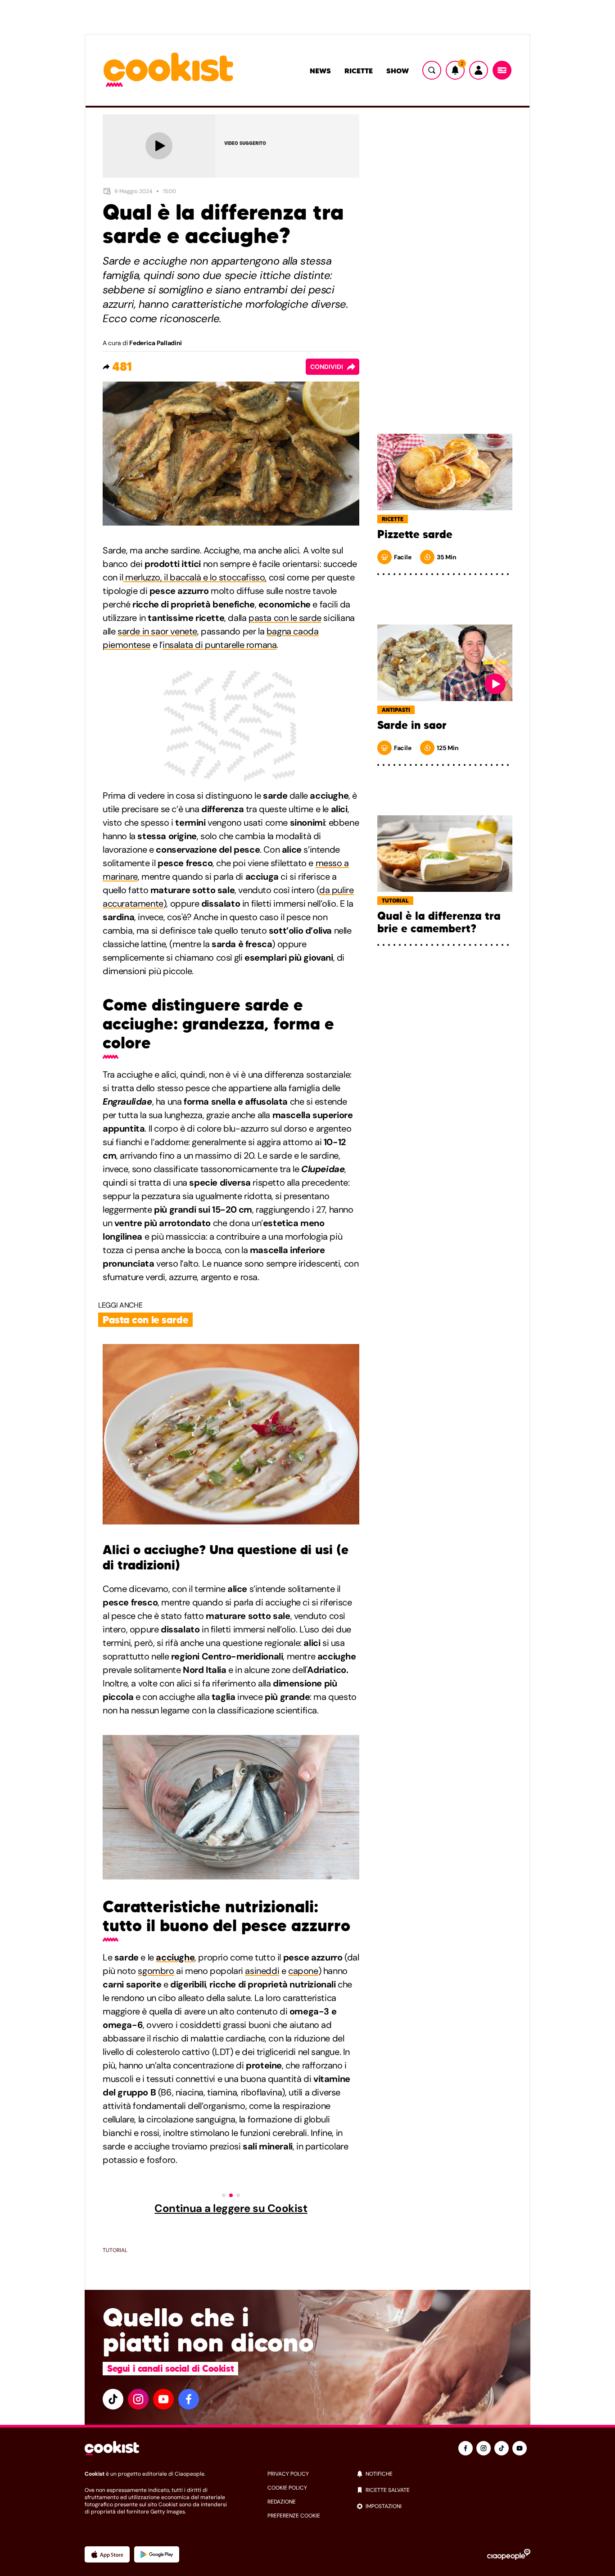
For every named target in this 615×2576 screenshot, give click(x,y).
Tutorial (115, 2250)
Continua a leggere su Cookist (231, 2208)
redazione (282, 2502)
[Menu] (502, 70)
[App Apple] (107, 2554)
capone (303, 1971)
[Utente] (479, 70)
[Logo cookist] (168, 70)
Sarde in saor (412, 725)
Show (398, 71)
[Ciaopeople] (509, 2554)
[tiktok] (113, 2399)
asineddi (262, 1971)
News (320, 71)
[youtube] (163, 2399)
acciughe (175, 1957)
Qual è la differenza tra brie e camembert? (439, 922)
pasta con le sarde (285, 618)
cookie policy (287, 2488)
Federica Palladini (156, 343)
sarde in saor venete (157, 631)
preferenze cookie (294, 2516)
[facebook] (189, 2399)
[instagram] (138, 2399)
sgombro (156, 1971)
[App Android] (157, 2554)
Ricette (359, 71)
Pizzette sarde (415, 535)
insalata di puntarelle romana (219, 645)
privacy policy (288, 2474)
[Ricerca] (432, 70)
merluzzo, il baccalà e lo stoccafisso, (195, 577)
